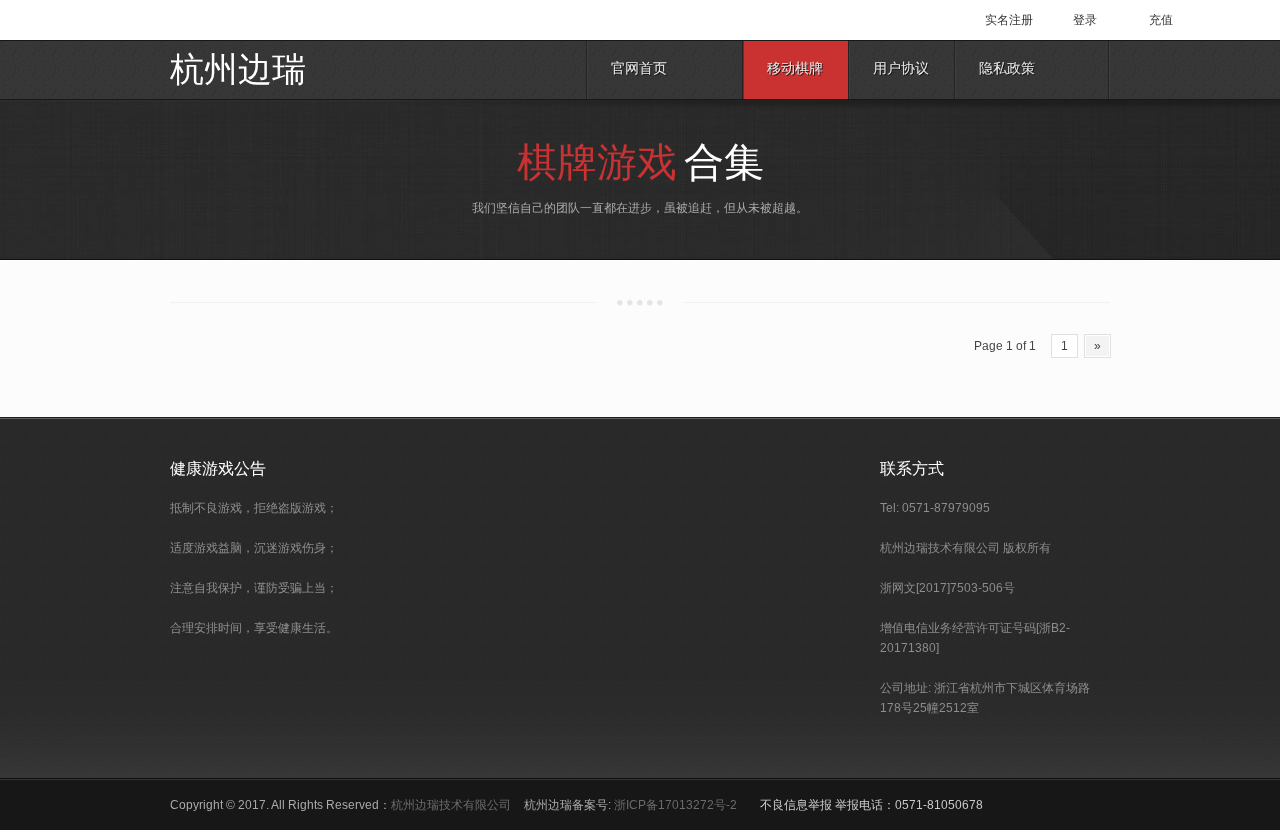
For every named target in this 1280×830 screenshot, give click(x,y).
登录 (1085, 20)
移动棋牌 (795, 70)
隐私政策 (1007, 70)
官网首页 (639, 70)
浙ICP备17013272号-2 (675, 805)
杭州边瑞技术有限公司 (451, 805)
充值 (1161, 20)
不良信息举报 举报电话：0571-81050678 (871, 805)
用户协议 (901, 70)
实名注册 (1009, 20)
